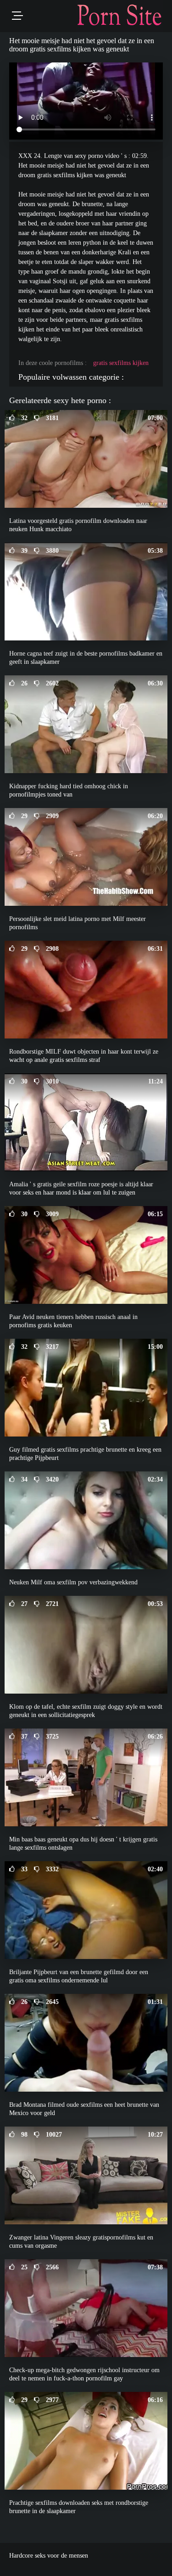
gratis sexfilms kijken (121, 363)
